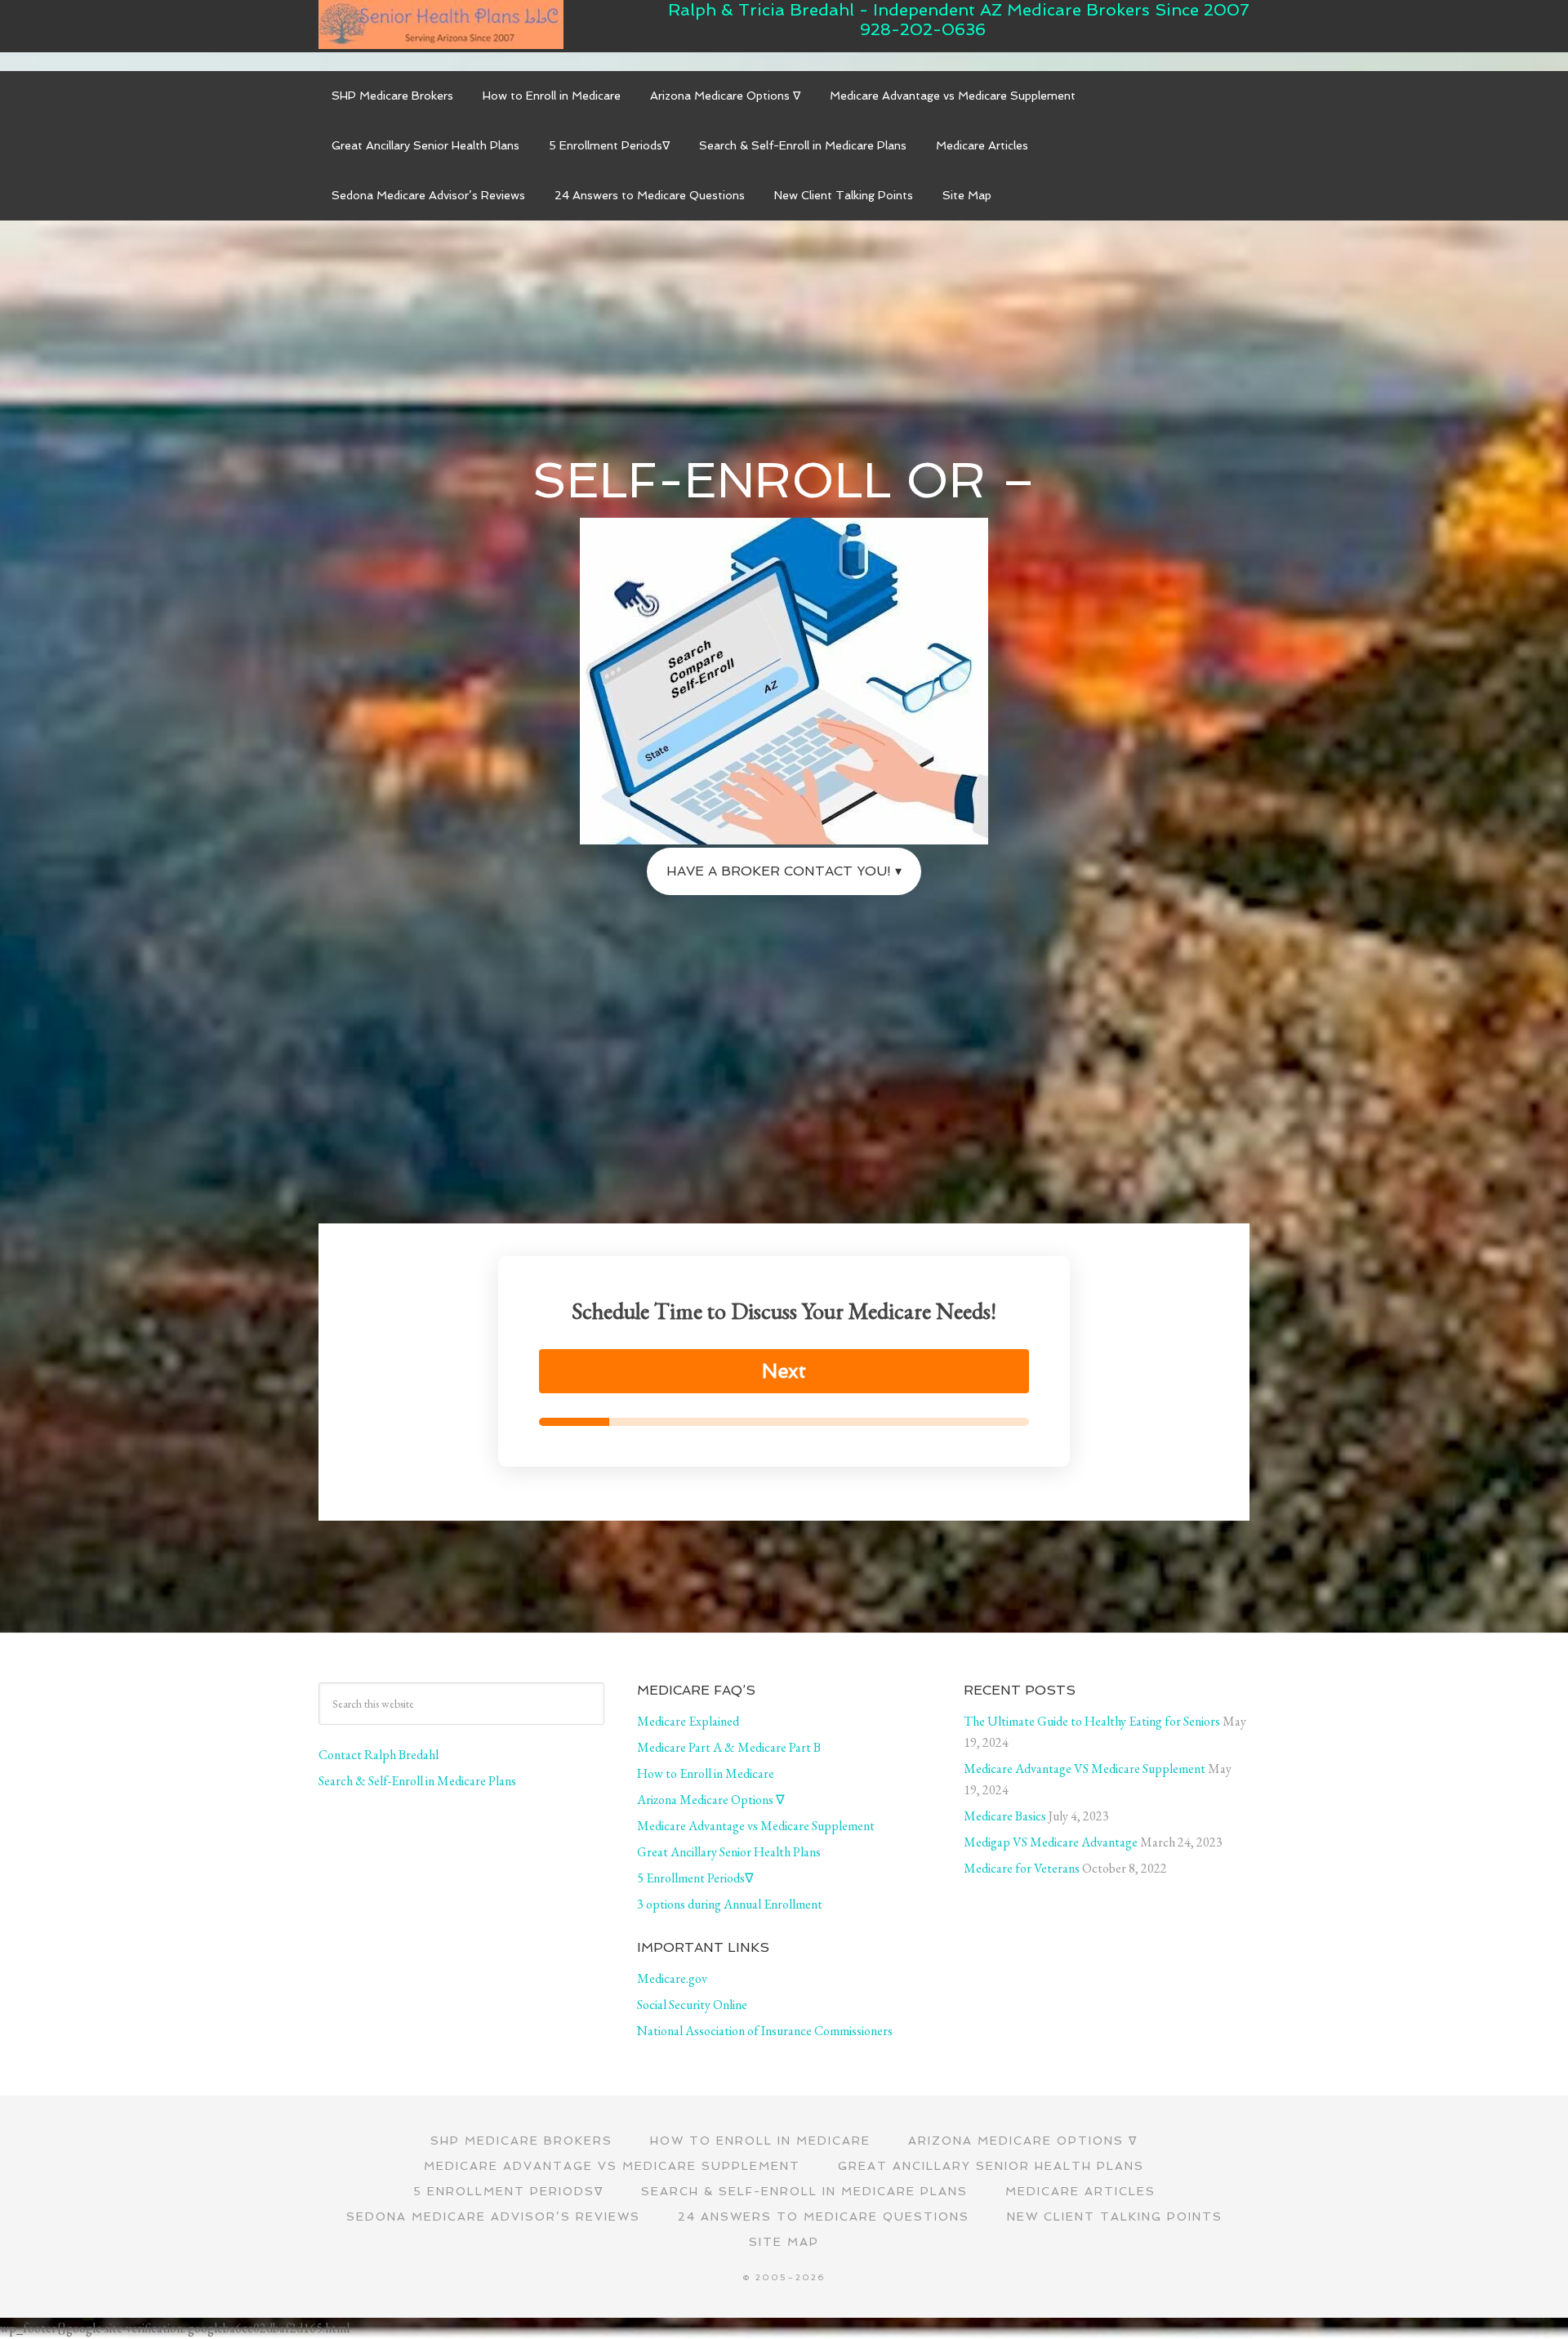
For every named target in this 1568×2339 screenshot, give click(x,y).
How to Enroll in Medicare (706, 1773)
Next (784, 1371)
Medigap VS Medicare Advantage (1051, 1842)
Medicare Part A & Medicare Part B (729, 1747)
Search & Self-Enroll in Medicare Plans (417, 1781)
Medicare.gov (672, 1978)
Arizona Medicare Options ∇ (711, 1800)
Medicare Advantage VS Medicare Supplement (1085, 1769)
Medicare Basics (1005, 1816)
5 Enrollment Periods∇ (695, 1878)
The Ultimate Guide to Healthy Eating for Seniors (1092, 1721)
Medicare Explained (688, 1721)
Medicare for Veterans (1022, 1868)
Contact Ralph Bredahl (379, 1755)
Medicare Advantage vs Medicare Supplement (756, 1826)
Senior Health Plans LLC (441, 25)
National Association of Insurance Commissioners (765, 2031)
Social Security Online (692, 2005)
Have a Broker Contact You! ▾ (784, 871)
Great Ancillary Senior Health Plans (729, 1852)
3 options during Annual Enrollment (730, 1904)
